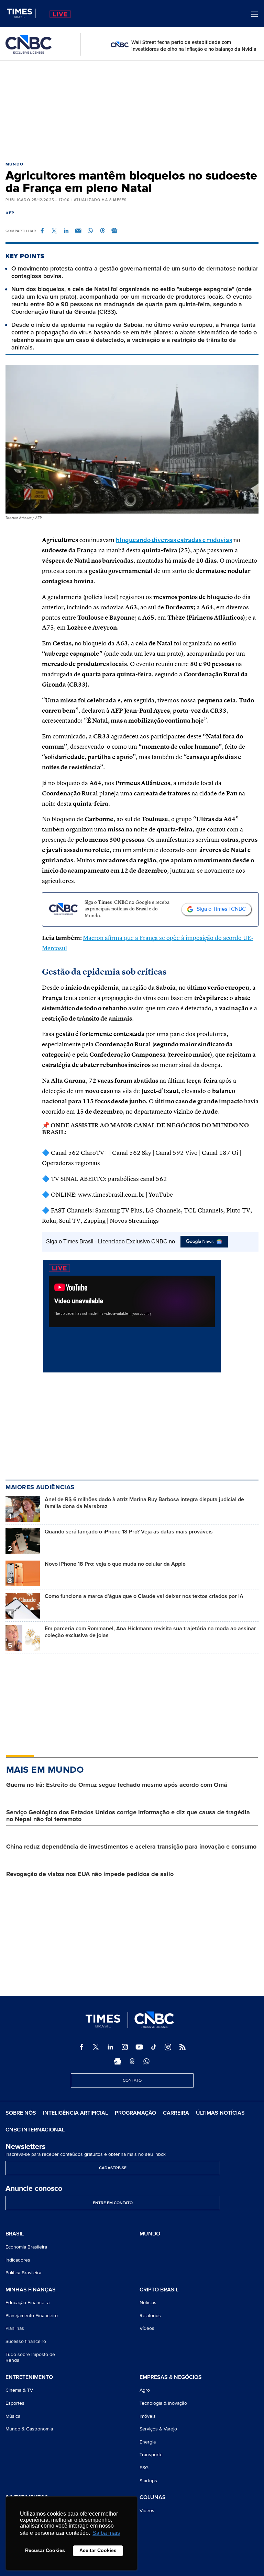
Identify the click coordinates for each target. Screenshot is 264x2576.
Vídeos (147, 2328)
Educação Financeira (27, 2303)
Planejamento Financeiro (32, 2316)
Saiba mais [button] (106, 2533)
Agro (145, 2390)
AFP (10, 213)
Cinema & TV (19, 2390)
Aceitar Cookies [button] (98, 2550)
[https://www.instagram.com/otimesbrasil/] (125, 2047)
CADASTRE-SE (113, 2168)
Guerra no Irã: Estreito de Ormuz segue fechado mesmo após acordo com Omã (117, 1785)
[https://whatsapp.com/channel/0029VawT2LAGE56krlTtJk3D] (146, 2061)
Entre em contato (113, 2203)
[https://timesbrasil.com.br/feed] (183, 2047)
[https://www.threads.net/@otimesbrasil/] (132, 2061)
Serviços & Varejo (158, 2429)
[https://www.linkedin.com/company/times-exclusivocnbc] (110, 2047)
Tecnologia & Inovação (163, 2403)
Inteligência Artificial (75, 2113)
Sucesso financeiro (26, 2341)
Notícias (148, 2303)
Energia (148, 2442)
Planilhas (15, 2328)
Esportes (15, 2403)
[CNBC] (29, 44)
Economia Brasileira (26, 2247)
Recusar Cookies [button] (45, 2550)
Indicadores (18, 2260)
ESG (144, 2468)
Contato (132, 2080)
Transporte (151, 2455)
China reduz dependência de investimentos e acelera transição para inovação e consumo (131, 1847)
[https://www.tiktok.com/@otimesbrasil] (154, 2047)
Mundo (14, 164)
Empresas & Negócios (171, 2378)
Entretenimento (29, 2378)
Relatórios (150, 2316)
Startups (148, 2481)
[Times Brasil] (21, 13)
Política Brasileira (23, 2273)
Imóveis (148, 2416)
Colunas (153, 2498)
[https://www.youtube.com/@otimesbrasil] (139, 2047)
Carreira (176, 2113)
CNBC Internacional (35, 2130)
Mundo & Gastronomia (29, 2429)
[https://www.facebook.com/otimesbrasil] (81, 2047)
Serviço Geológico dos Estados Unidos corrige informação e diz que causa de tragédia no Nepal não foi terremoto (128, 1816)
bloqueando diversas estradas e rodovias (174, 540)
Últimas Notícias (220, 2113)
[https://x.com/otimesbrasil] (96, 2047)
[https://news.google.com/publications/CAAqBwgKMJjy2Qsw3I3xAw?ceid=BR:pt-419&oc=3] (118, 2061)
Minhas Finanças (31, 2290)
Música (13, 2416)
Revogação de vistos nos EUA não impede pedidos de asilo (90, 1874)
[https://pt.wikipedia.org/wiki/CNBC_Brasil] (168, 2047)
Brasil (15, 2234)
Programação (135, 2113)
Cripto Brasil (159, 2290)
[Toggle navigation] (255, 14)
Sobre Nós (21, 2113)
